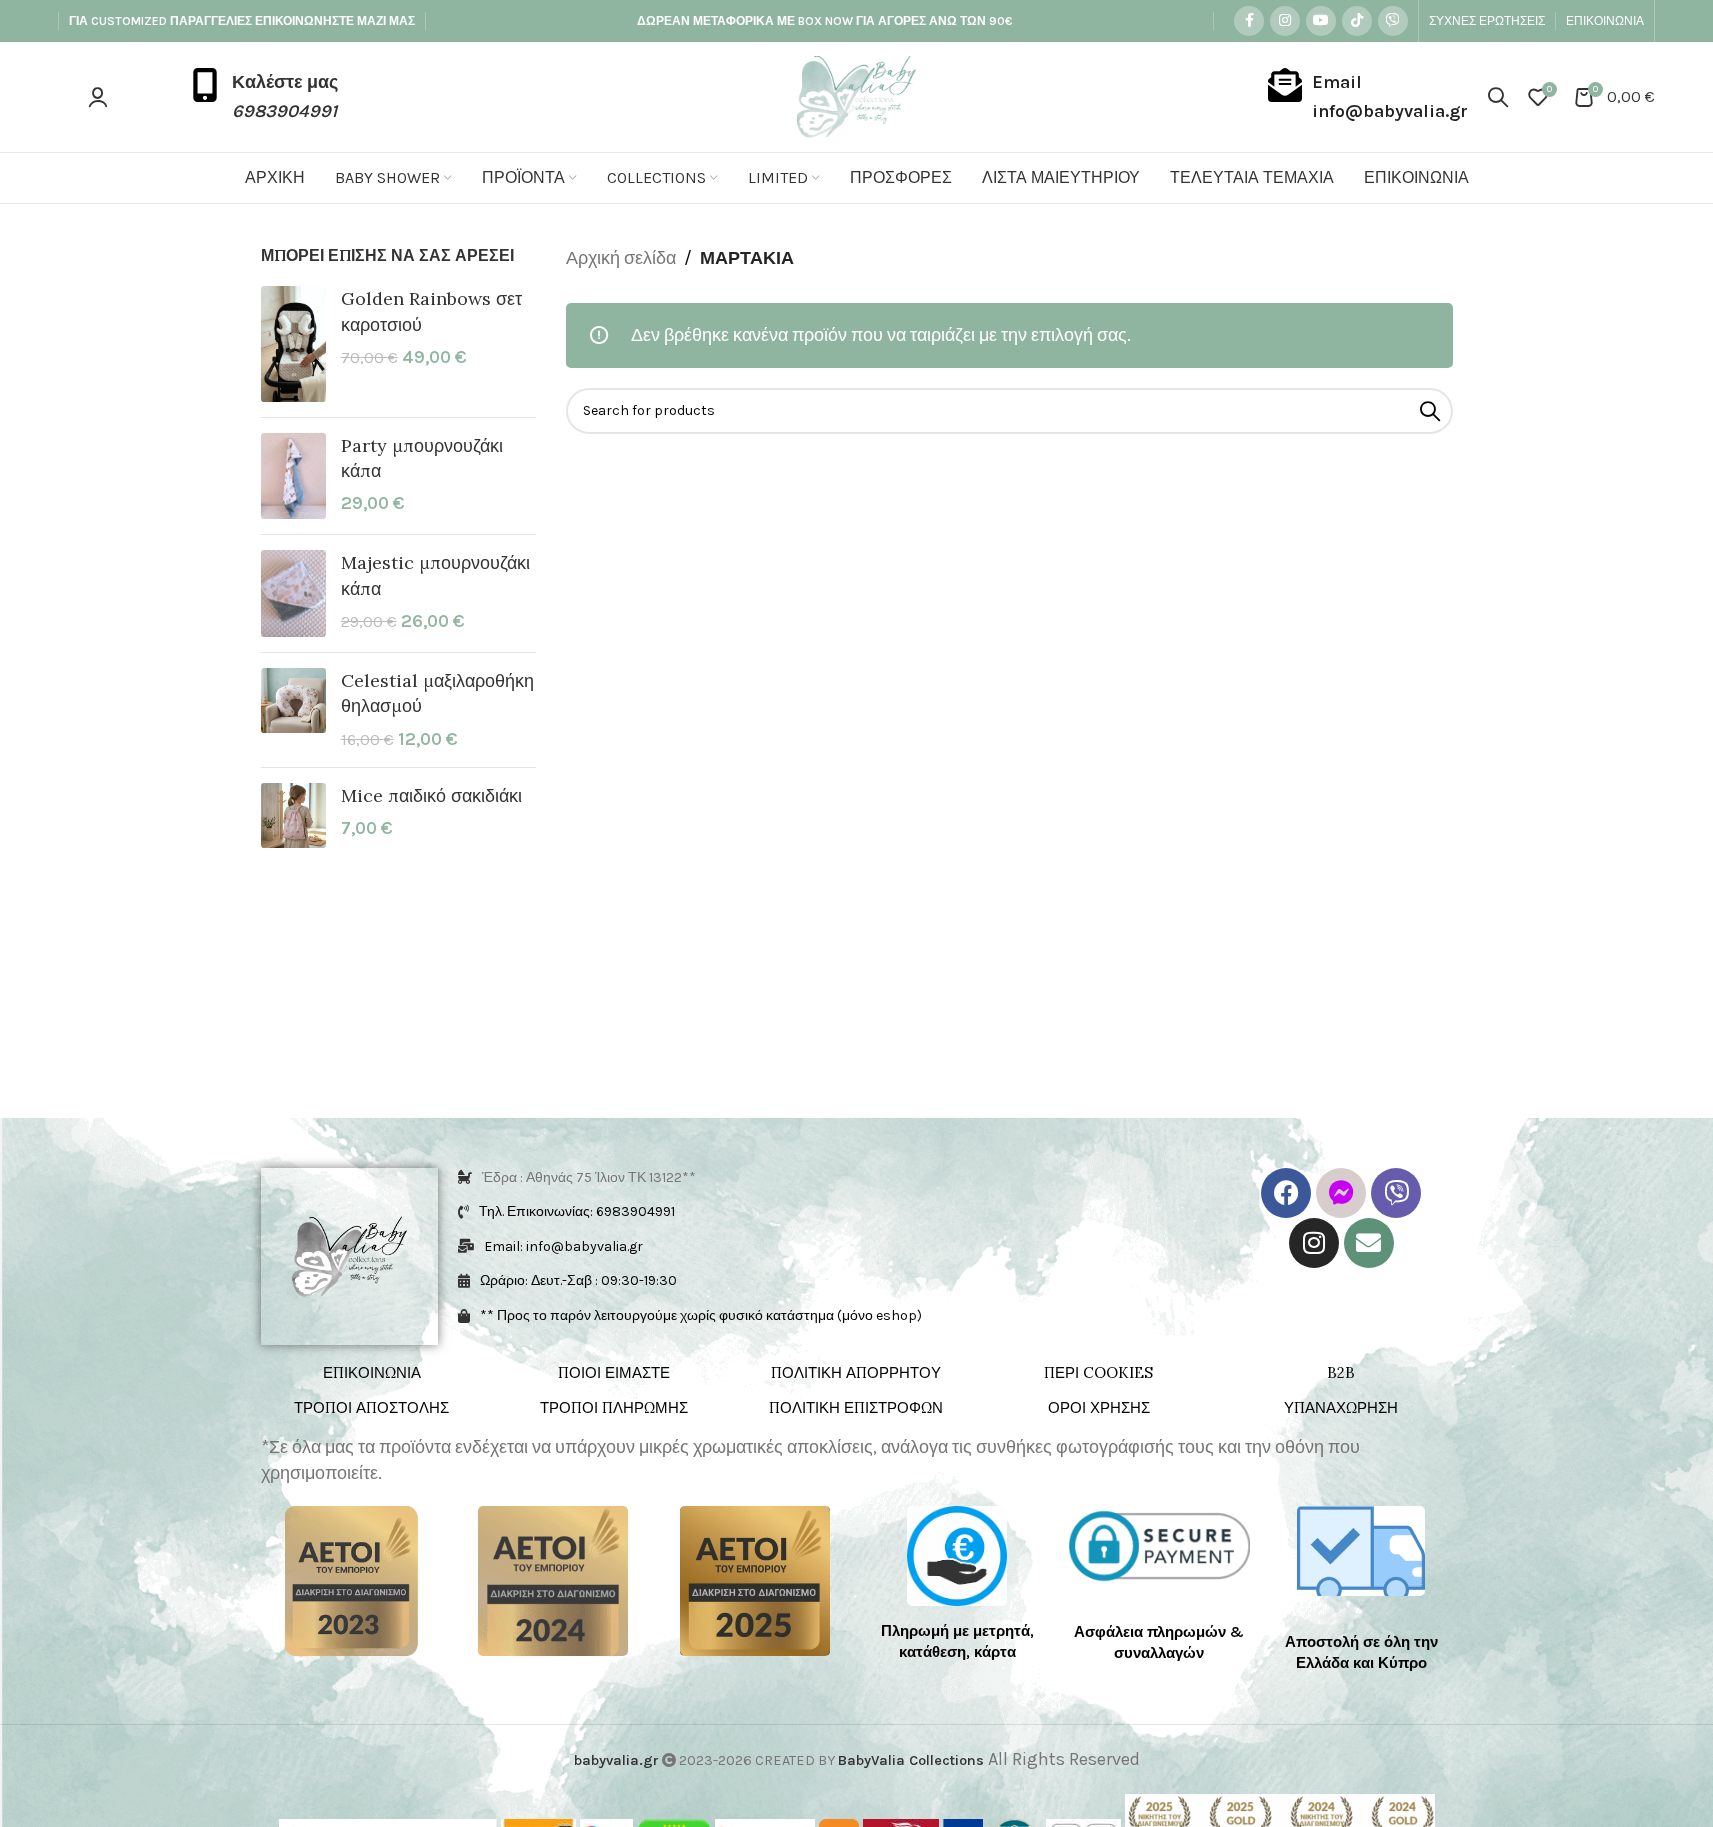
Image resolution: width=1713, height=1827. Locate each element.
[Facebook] (1286, 1193)
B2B (1341, 1372)
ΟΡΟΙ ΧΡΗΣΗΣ (1099, 1407)
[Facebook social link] (1249, 21)
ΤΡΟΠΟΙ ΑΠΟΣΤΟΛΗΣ (371, 1407)
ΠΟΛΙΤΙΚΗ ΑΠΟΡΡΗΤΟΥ (856, 1372)
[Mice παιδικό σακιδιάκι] (293, 815)
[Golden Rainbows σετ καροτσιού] (293, 343)
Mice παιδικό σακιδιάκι (431, 795)
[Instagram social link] (1285, 21)
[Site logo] (856, 95)
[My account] (98, 97)
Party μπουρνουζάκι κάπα (422, 458)
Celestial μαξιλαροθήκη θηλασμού (437, 693)
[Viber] (1396, 1193)
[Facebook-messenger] (1341, 1193)
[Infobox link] (263, 97)
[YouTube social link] (1321, 21)
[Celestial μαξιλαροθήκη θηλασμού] (293, 710)
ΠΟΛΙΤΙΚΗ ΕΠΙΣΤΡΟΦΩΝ (856, 1407)
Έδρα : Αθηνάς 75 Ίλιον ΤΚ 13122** (589, 1177)
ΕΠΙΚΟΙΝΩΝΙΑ (372, 1372)
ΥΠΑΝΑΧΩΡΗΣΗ (1341, 1407)
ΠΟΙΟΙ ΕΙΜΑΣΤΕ (614, 1372)
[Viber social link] (1393, 21)
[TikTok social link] (1357, 21)
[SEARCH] (1430, 411)
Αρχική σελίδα (621, 258)
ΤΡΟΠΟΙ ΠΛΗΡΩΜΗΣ (614, 1407)
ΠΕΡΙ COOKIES (1098, 1372)
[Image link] (351, 1579)
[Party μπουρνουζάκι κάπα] (293, 476)
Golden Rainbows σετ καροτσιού (431, 311)
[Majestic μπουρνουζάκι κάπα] (293, 593)
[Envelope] (1369, 1243)
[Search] (1498, 97)
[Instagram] (1314, 1243)
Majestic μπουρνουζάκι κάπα (435, 575)
